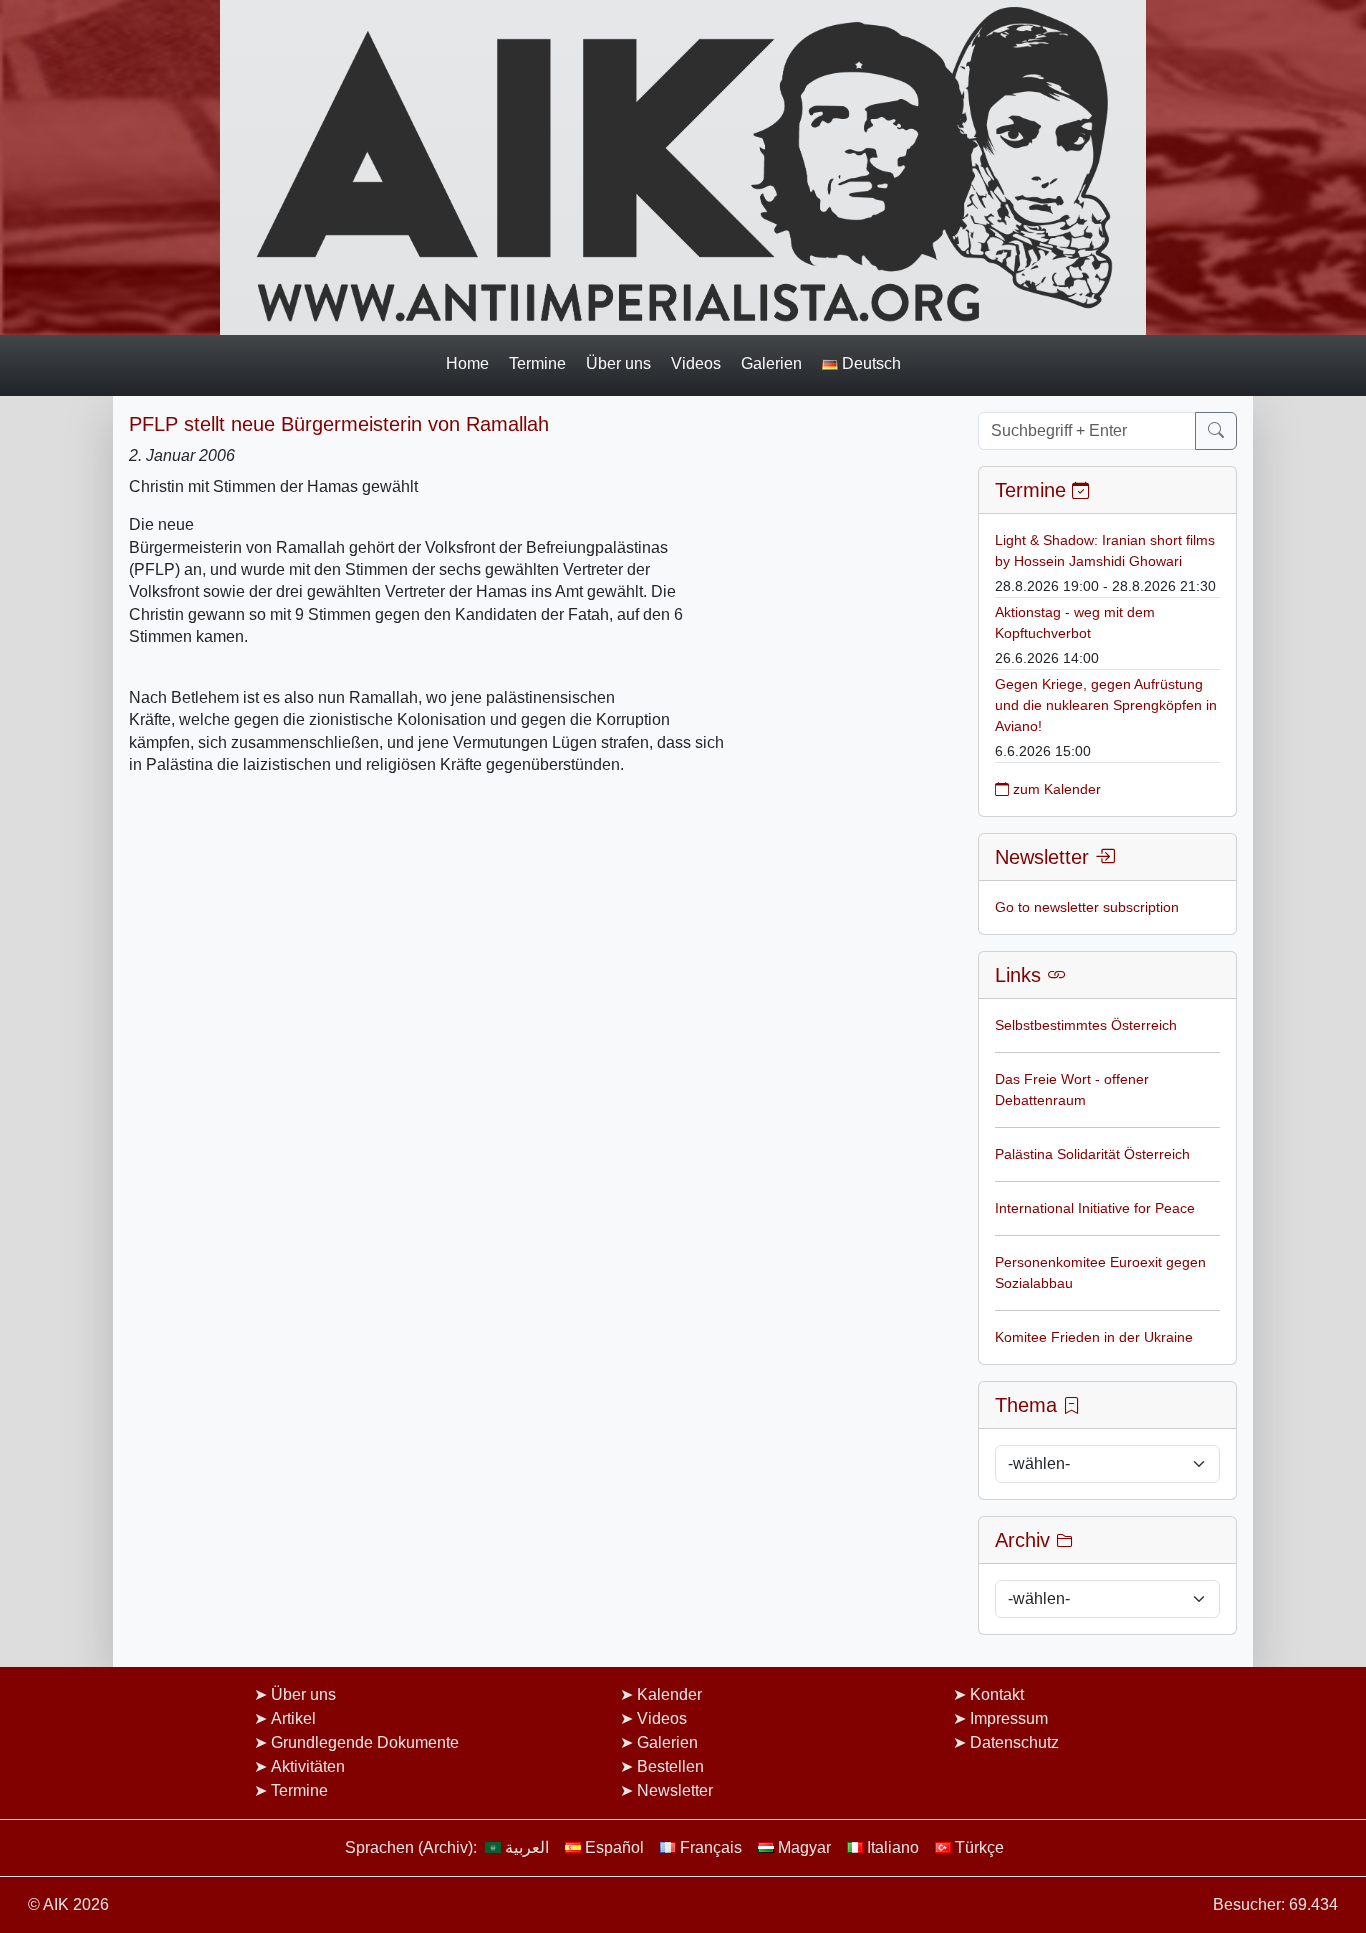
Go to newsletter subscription (1087, 907)
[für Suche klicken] (1216, 431)
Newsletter (675, 1790)
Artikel (293, 1718)
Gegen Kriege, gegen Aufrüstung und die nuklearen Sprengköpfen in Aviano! (1106, 705)
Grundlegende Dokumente (365, 1742)
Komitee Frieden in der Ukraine (1094, 1337)
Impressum (1009, 1718)
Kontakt (997, 1694)
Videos (696, 363)
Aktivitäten (308, 1766)
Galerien (771, 363)
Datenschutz (1014, 1742)
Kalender (669, 1694)
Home (467, 363)
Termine (537, 363)
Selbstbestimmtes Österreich (1086, 1025)
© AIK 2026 (68, 1904)
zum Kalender (1055, 789)
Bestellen (670, 1766)
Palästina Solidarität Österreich (1092, 1154)
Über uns (618, 363)
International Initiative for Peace (1095, 1208)
